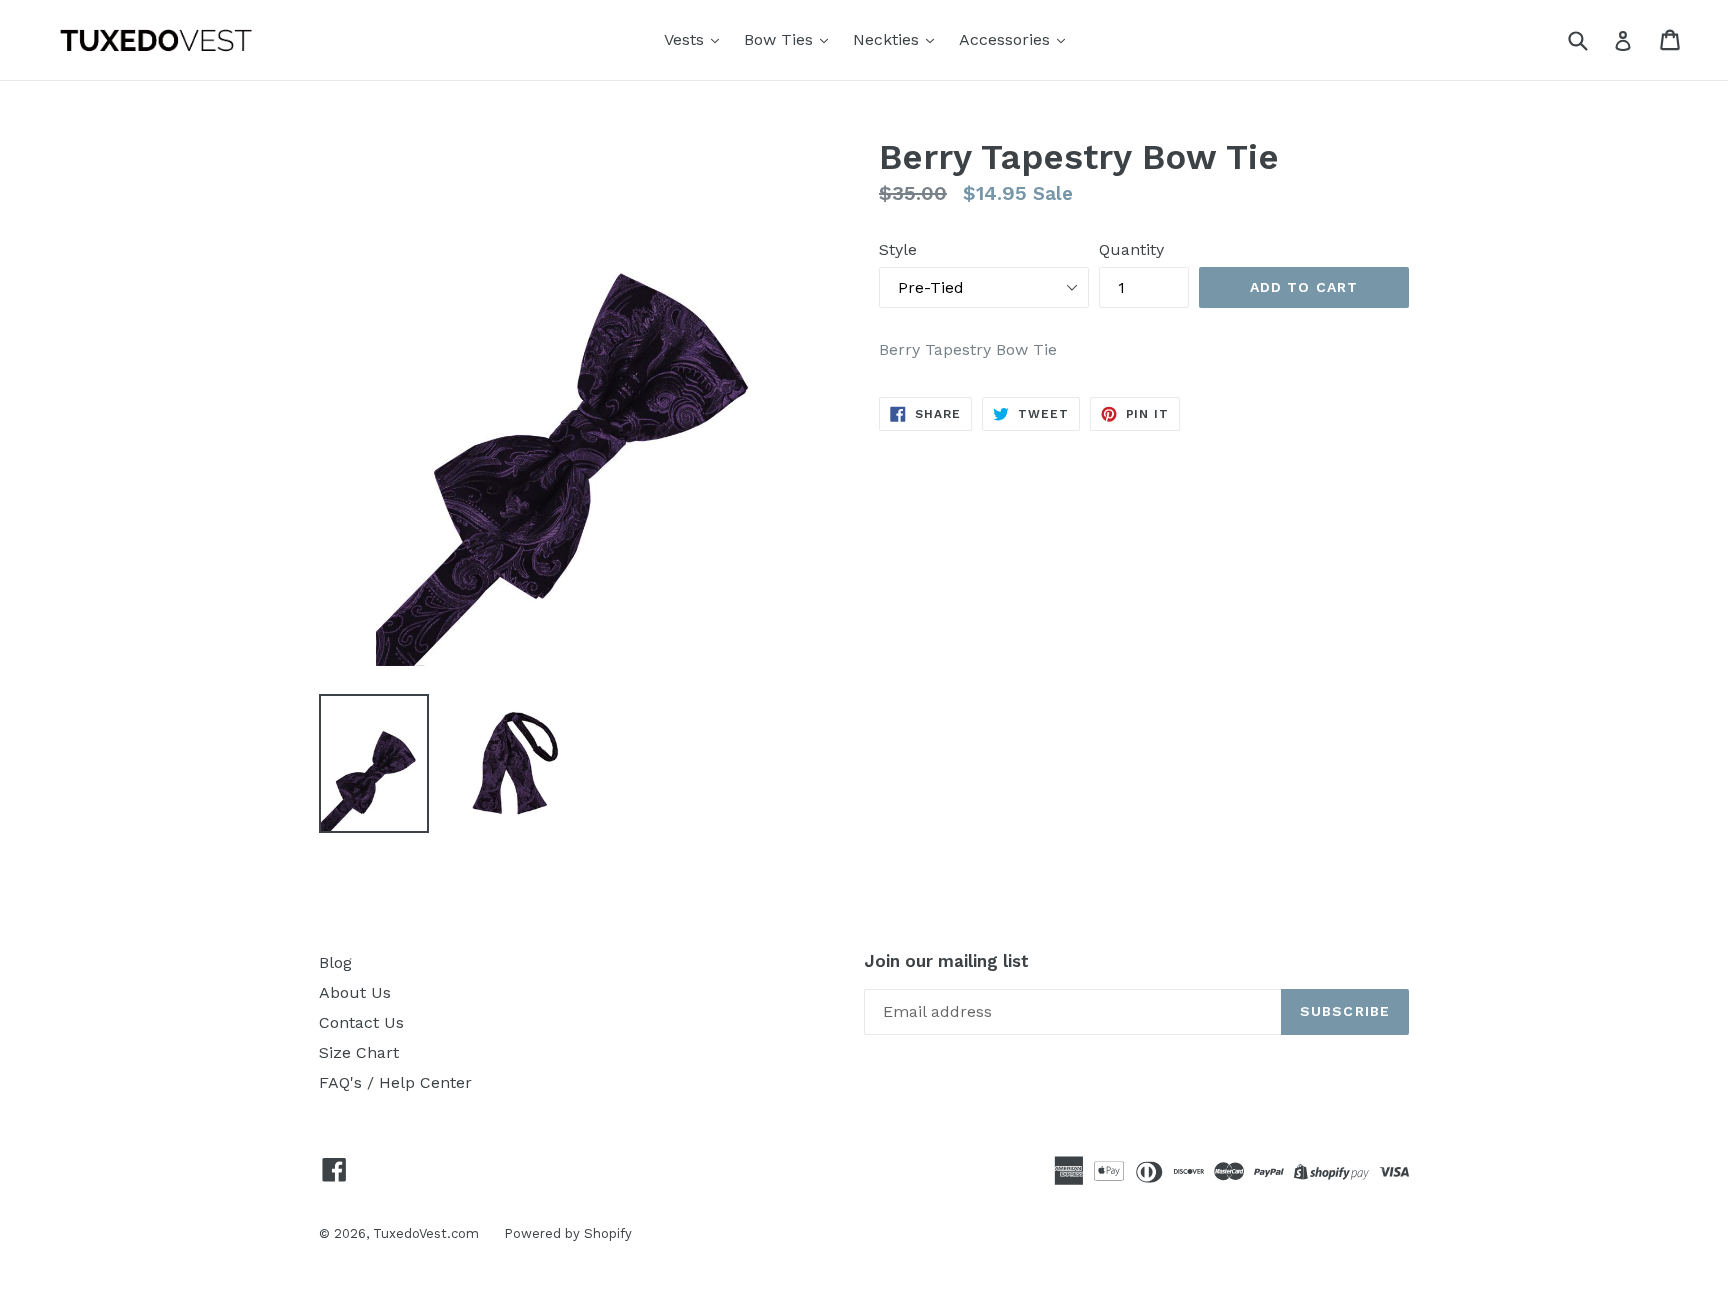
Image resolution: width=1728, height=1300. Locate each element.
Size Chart (359, 1052)
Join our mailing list (946, 961)
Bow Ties (781, 39)
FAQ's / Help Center (395, 1082)
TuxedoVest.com (426, 1233)
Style (898, 249)
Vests (686, 39)
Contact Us (361, 1022)
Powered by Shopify (568, 1233)
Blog (335, 962)
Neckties (888, 39)
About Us (355, 992)
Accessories (1007, 39)
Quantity (1131, 249)
